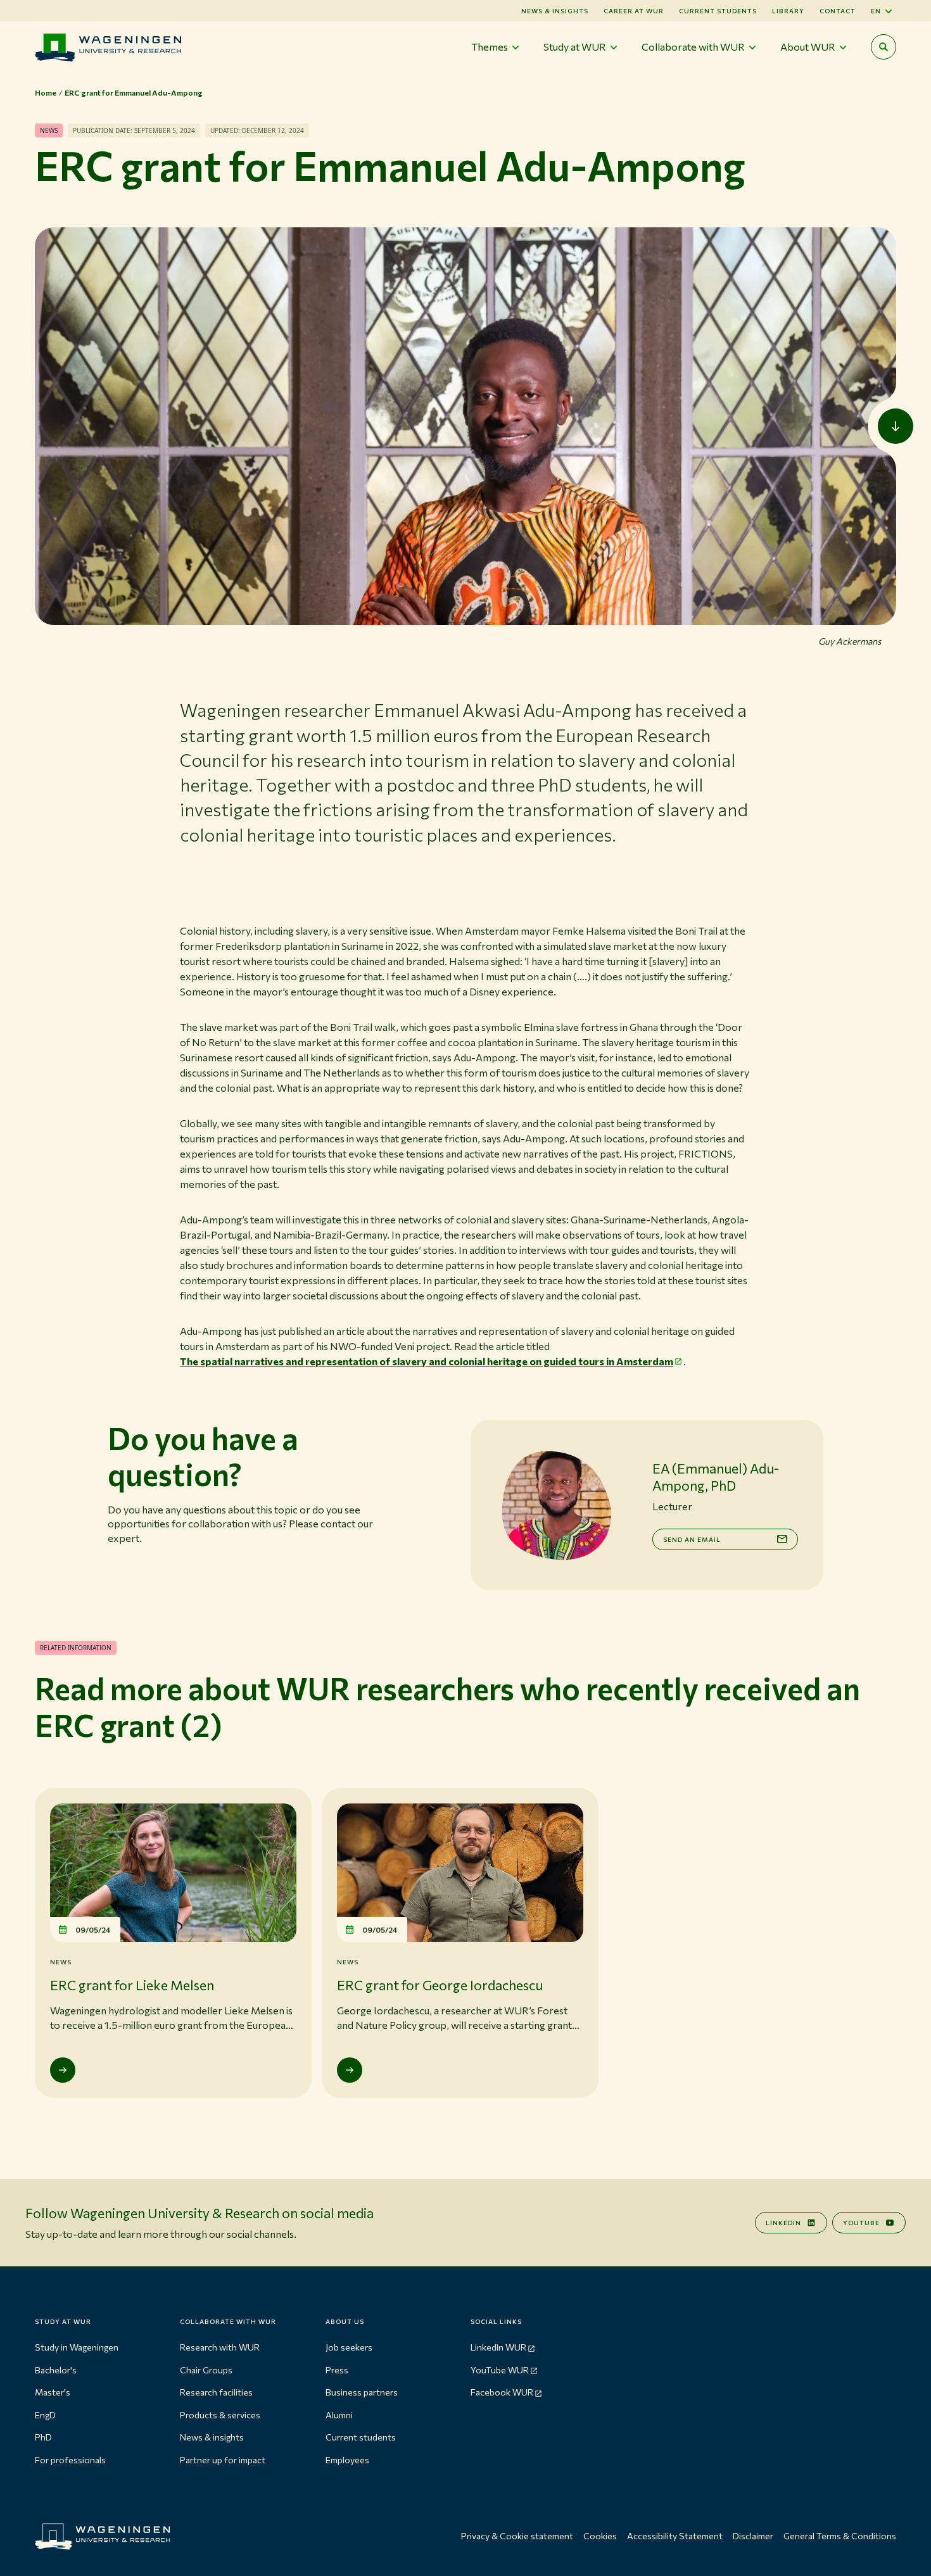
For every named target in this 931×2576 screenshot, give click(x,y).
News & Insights (555, 11)
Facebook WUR (502, 2392)
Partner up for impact (223, 2460)
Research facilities (216, 2392)
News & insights (212, 2437)
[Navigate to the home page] (108, 47)
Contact (838, 11)
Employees (347, 2460)
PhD (43, 2437)
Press (337, 2370)
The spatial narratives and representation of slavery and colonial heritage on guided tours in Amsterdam (427, 1361)
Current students (718, 11)
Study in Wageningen (77, 2347)
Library (788, 11)
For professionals (70, 2460)
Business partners (362, 2392)
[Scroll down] (896, 426)
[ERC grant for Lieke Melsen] (63, 2070)
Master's (53, 2392)
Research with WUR (220, 2347)
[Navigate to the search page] (883, 47)
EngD (45, 2415)
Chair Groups (206, 2370)
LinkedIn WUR (498, 2347)
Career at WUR (634, 11)
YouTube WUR (500, 2370)
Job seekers (349, 2347)
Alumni (339, 2415)
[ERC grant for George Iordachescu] (350, 2070)
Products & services (220, 2415)
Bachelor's (56, 2370)
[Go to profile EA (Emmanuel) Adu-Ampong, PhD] (556, 1505)
